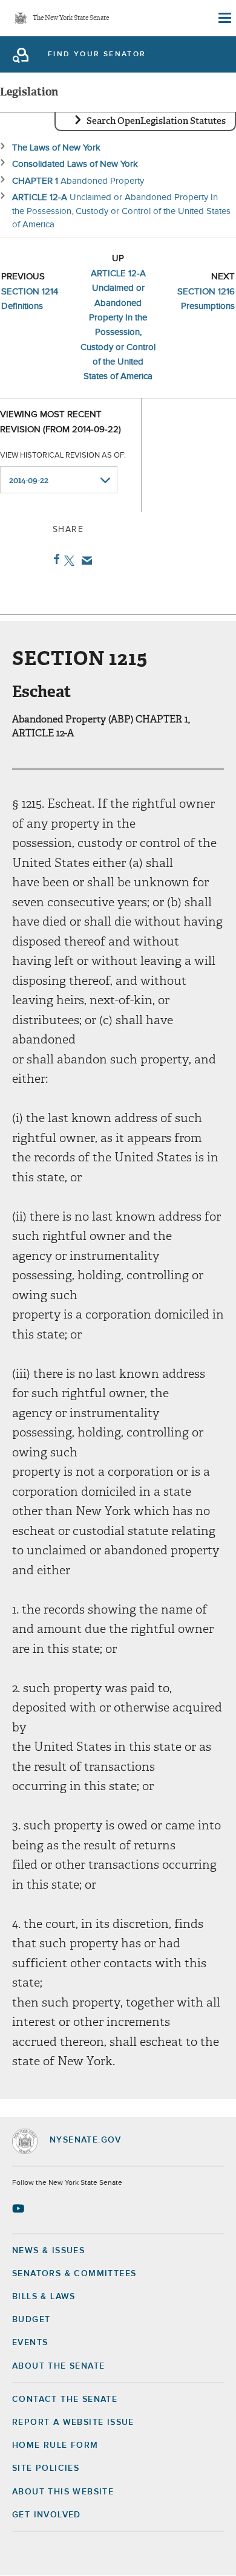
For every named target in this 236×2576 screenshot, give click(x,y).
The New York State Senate (71, 18)
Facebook (54, 559)
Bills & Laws (44, 2297)
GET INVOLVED (47, 2515)
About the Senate (58, 2366)
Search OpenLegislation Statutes (156, 121)
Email (84, 560)
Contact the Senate (65, 2399)
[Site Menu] (224, 18)
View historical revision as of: (63, 456)
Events (30, 2343)
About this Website (63, 2492)
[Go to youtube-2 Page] (20, 2208)
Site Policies (46, 2468)
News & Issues (48, 2251)
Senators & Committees (74, 2274)
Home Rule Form (55, 2445)
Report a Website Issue (73, 2422)
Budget (31, 2320)
